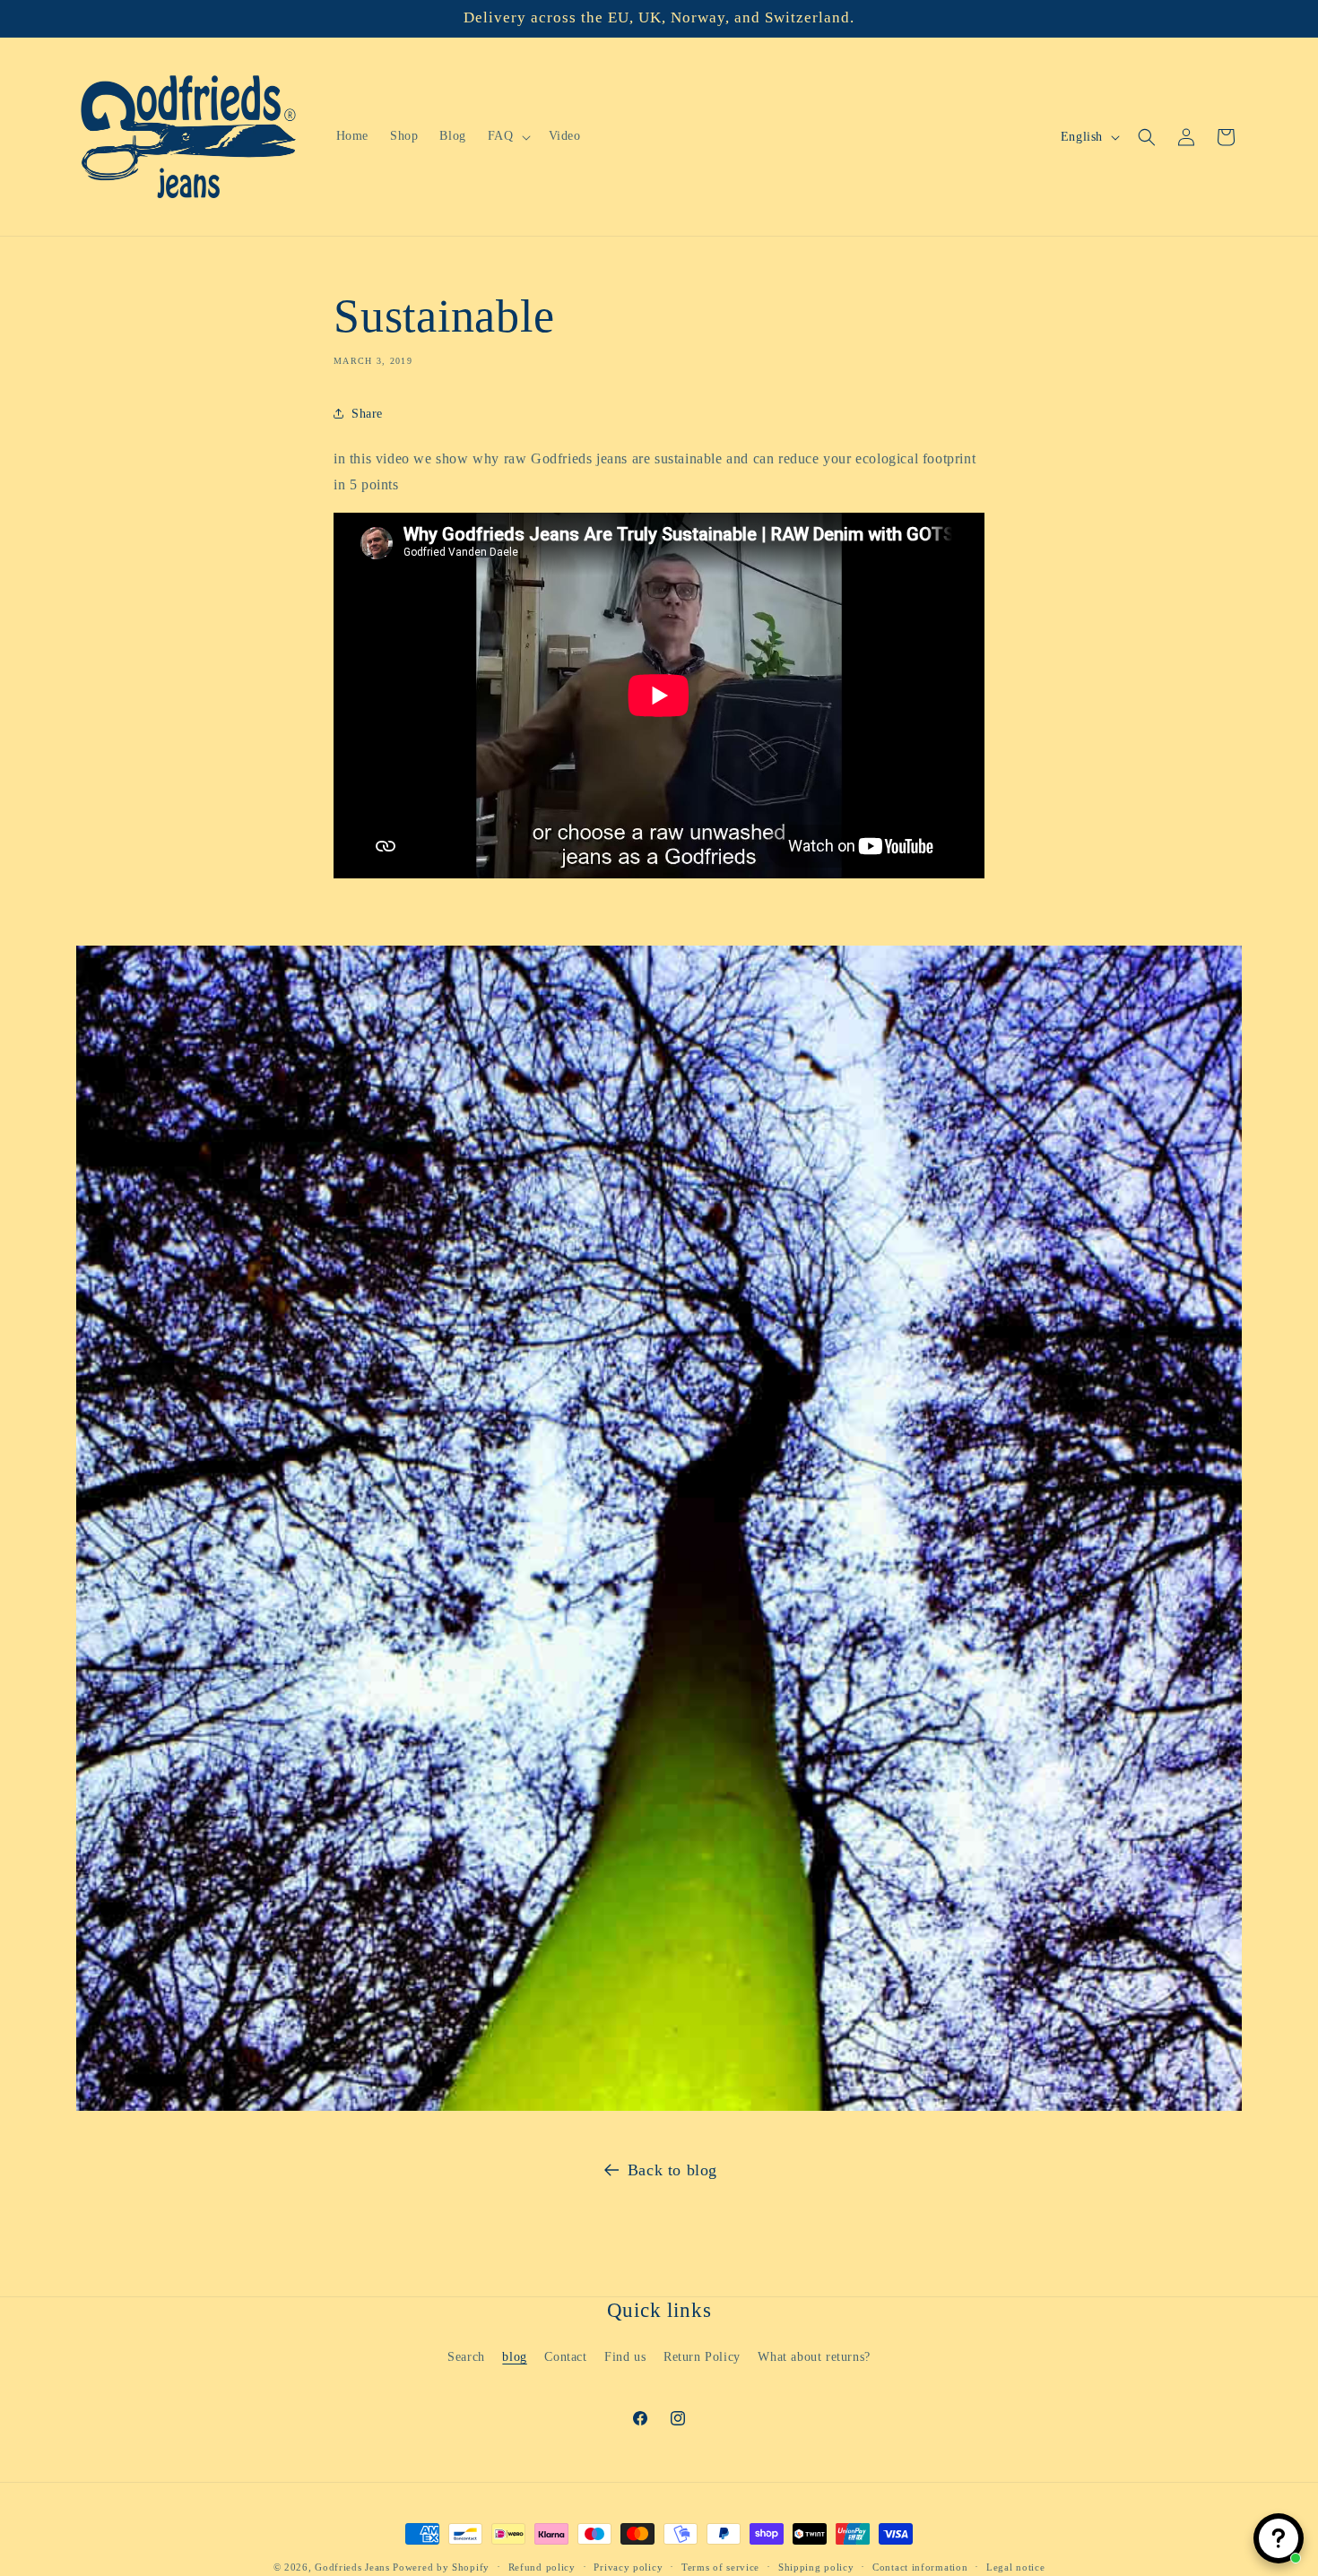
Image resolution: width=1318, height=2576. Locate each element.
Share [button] (367, 414)
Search (466, 2356)
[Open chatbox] (1279, 2538)
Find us (625, 2356)
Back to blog (672, 2170)
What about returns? (814, 2356)
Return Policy (702, 2356)
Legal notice (1015, 2566)
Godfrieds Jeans (352, 2567)
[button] (507, 136)
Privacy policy (628, 2566)
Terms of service (720, 2566)
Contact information (920, 2566)
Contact (565, 2356)
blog (514, 2356)
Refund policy (542, 2566)
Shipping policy (816, 2566)
